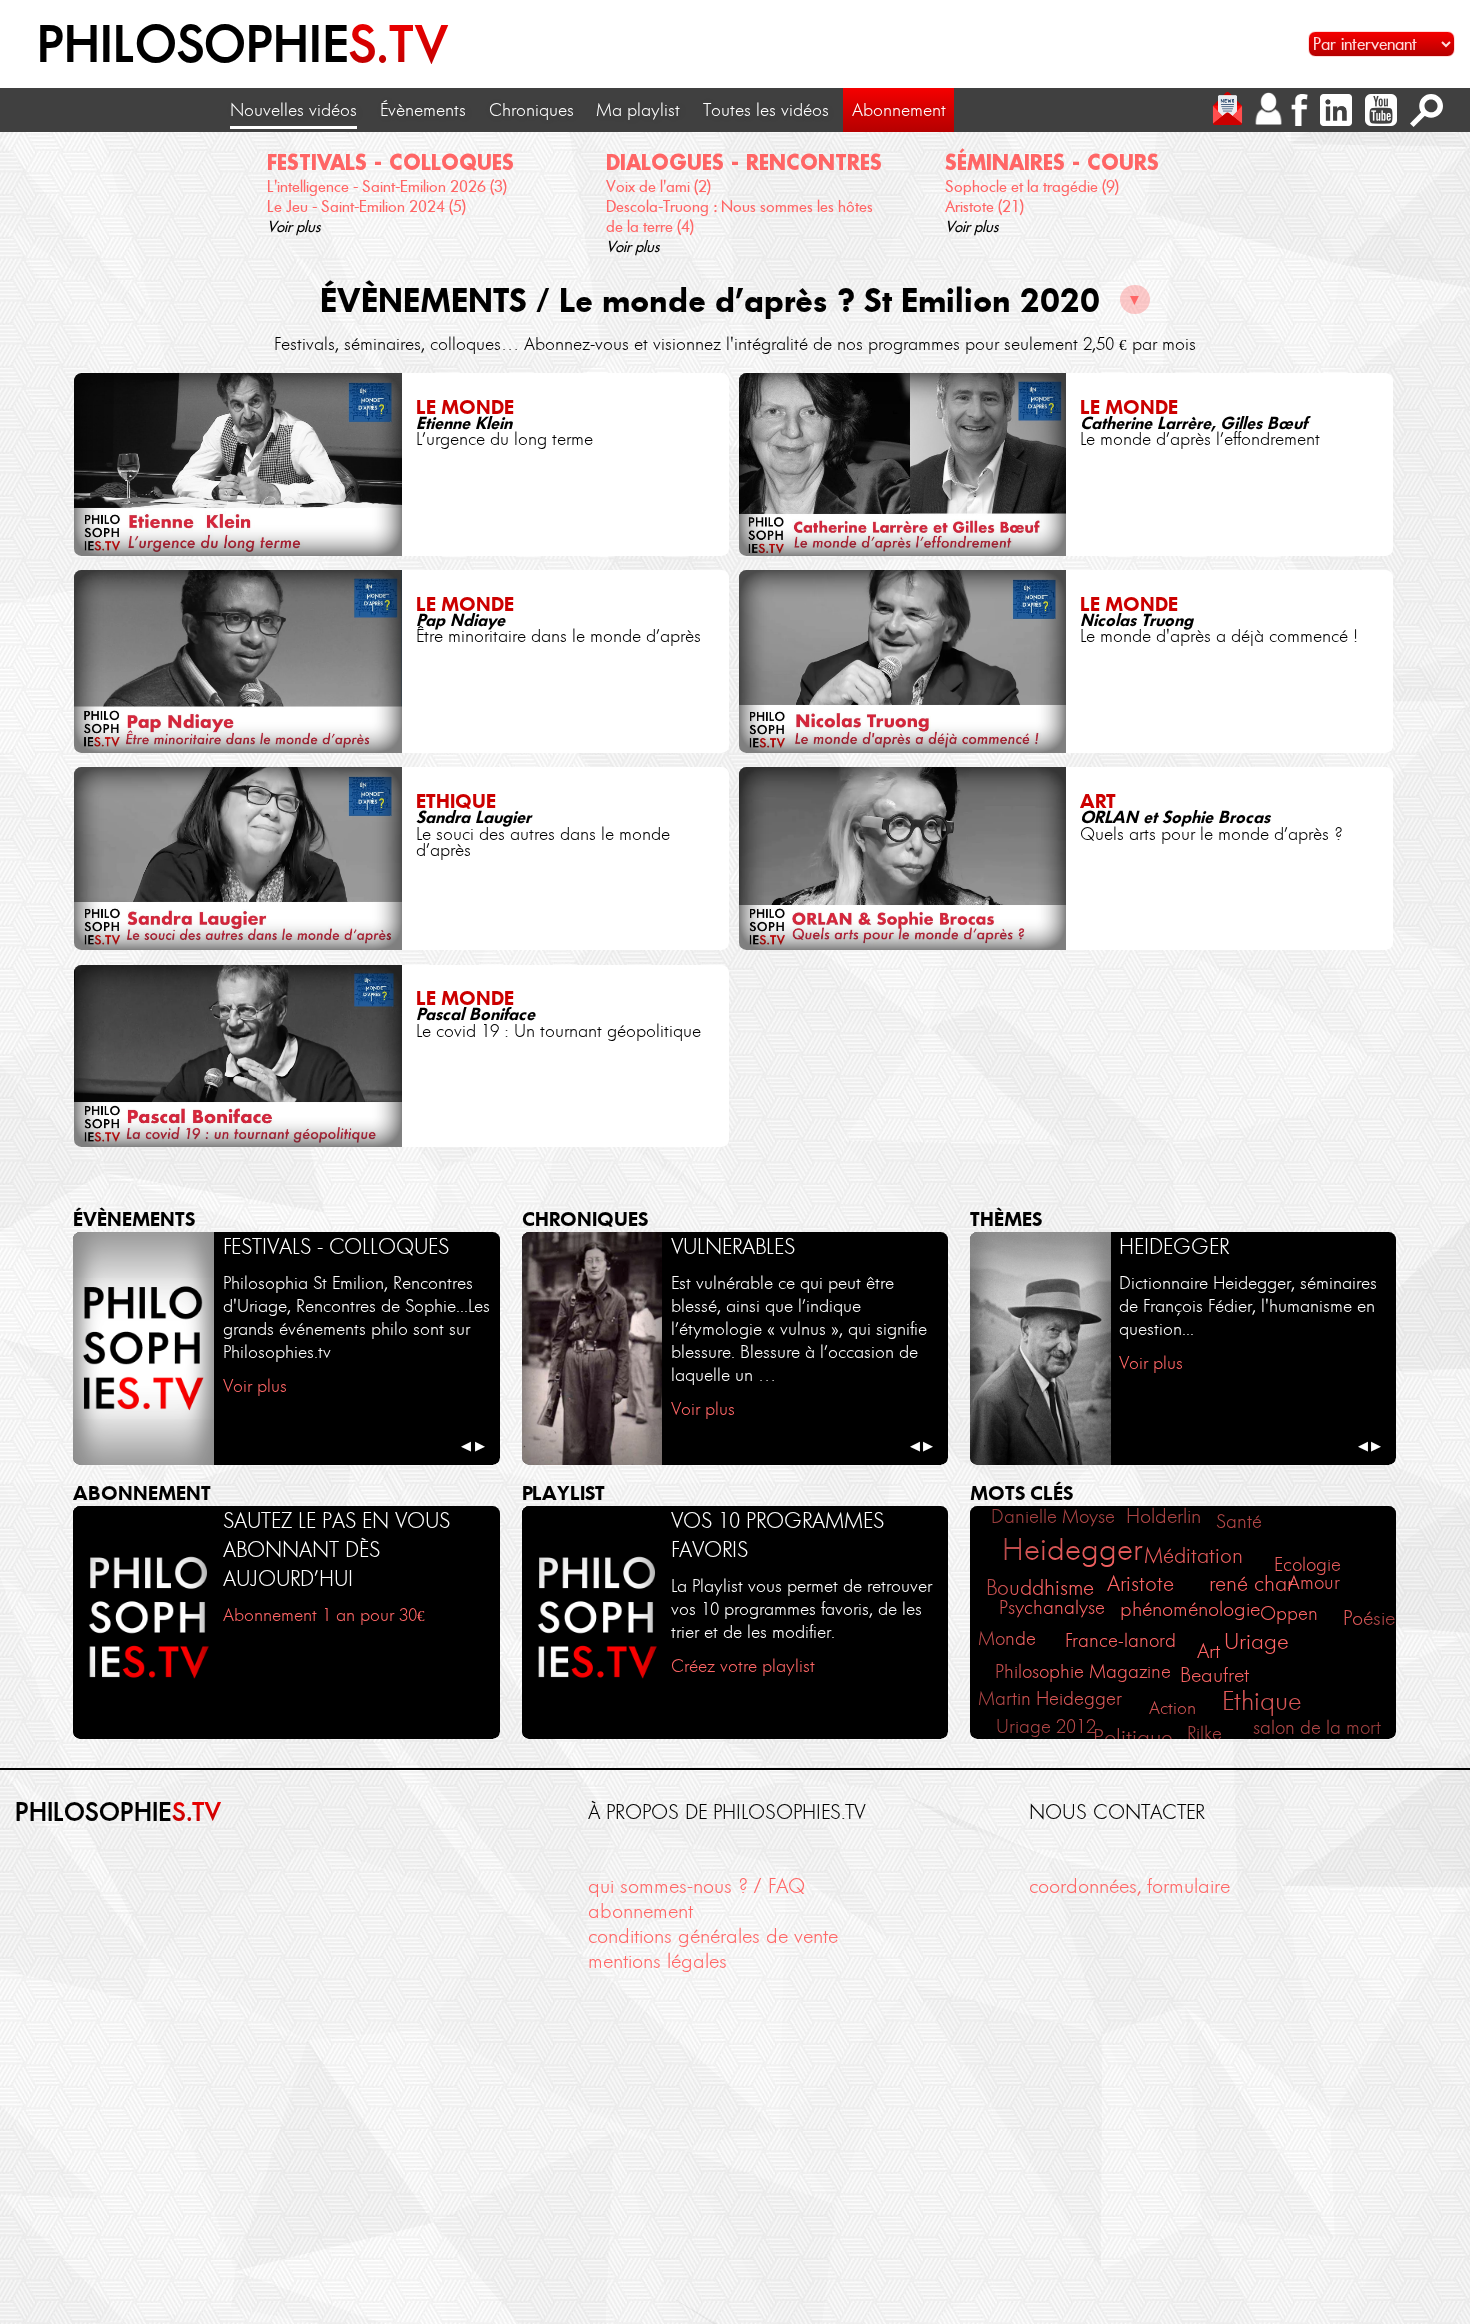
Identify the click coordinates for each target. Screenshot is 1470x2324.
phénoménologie (1190, 1609)
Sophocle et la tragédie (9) (1032, 186)
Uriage (1256, 1641)
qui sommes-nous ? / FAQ (696, 1886)
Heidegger (1072, 1549)
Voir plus (294, 226)
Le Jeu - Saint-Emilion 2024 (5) (366, 206)
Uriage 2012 (1046, 1727)
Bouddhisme (1040, 1587)
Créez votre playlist (743, 1666)
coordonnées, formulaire (1129, 1886)
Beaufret (1214, 1675)
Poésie (1369, 1618)
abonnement (640, 1911)
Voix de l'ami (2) (658, 186)
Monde (1007, 1638)
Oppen (1289, 1613)
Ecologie (1307, 1564)
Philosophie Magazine (1083, 1671)
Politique (1133, 1737)
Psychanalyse (1052, 1607)
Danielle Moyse (1053, 1516)
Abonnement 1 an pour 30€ (324, 1615)
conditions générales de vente (713, 1936)
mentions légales (657, 1961)
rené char (1251, 1583)
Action (1172, 1708)
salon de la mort (1317, 1727)
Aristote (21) (984, 206)
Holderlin (1163, 1516)
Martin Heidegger (1050, 1698)
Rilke (1204, 1733)
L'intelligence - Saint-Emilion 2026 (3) (387, 186)
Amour (1314, 1583)
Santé (1239, 1521)
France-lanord (1120, 1640)
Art (1208, 1651)
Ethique (1261, 1701)
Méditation (1193, 1555)
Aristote (1140, 1583)
